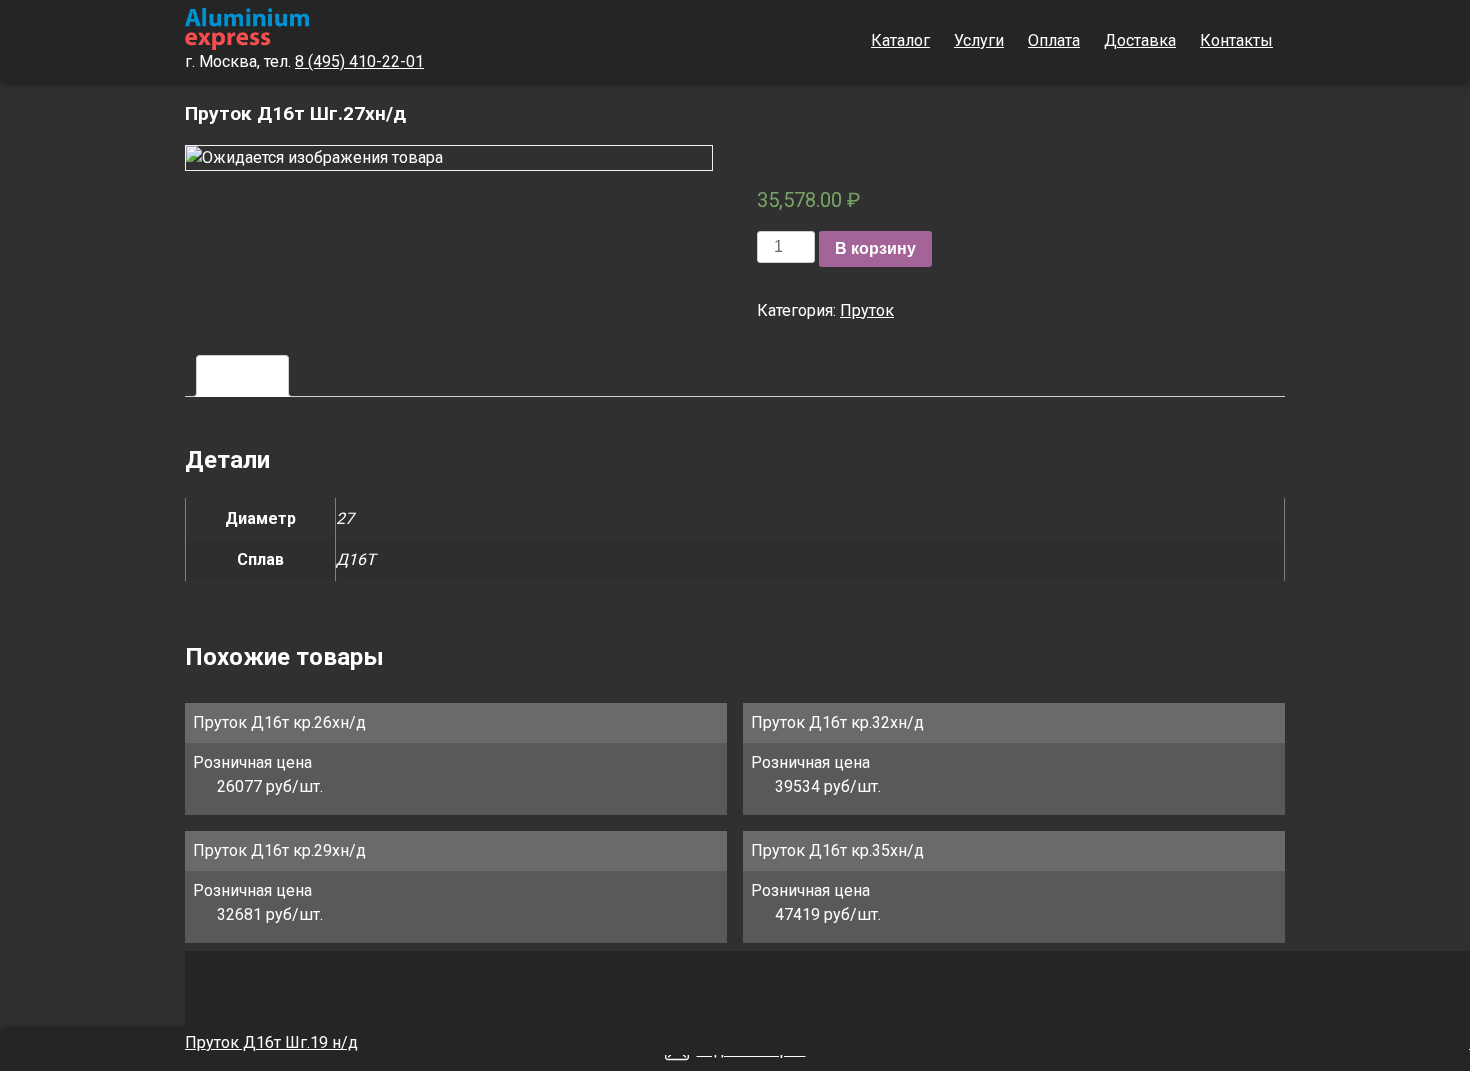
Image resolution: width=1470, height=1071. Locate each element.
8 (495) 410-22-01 (359, 61)
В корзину (875, 248)
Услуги (979, 40)
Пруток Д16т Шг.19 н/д (271, 1042)
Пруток (867, 310)
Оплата (1054, 40)
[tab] (242, 376)
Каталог (900, 40)
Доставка (1140, 40)
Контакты (1236, 40)
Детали (242, 375)
